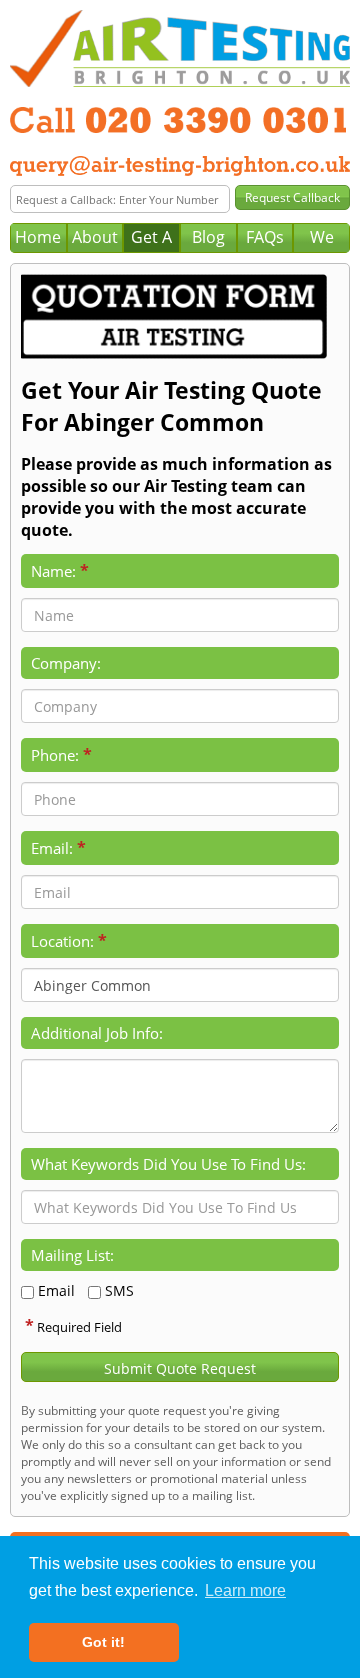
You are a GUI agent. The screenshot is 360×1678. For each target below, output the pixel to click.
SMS (119, 1290)
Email (56, 1290)
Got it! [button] (103, 1642)
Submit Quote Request (180, 1368)
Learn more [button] (245, 1590)
